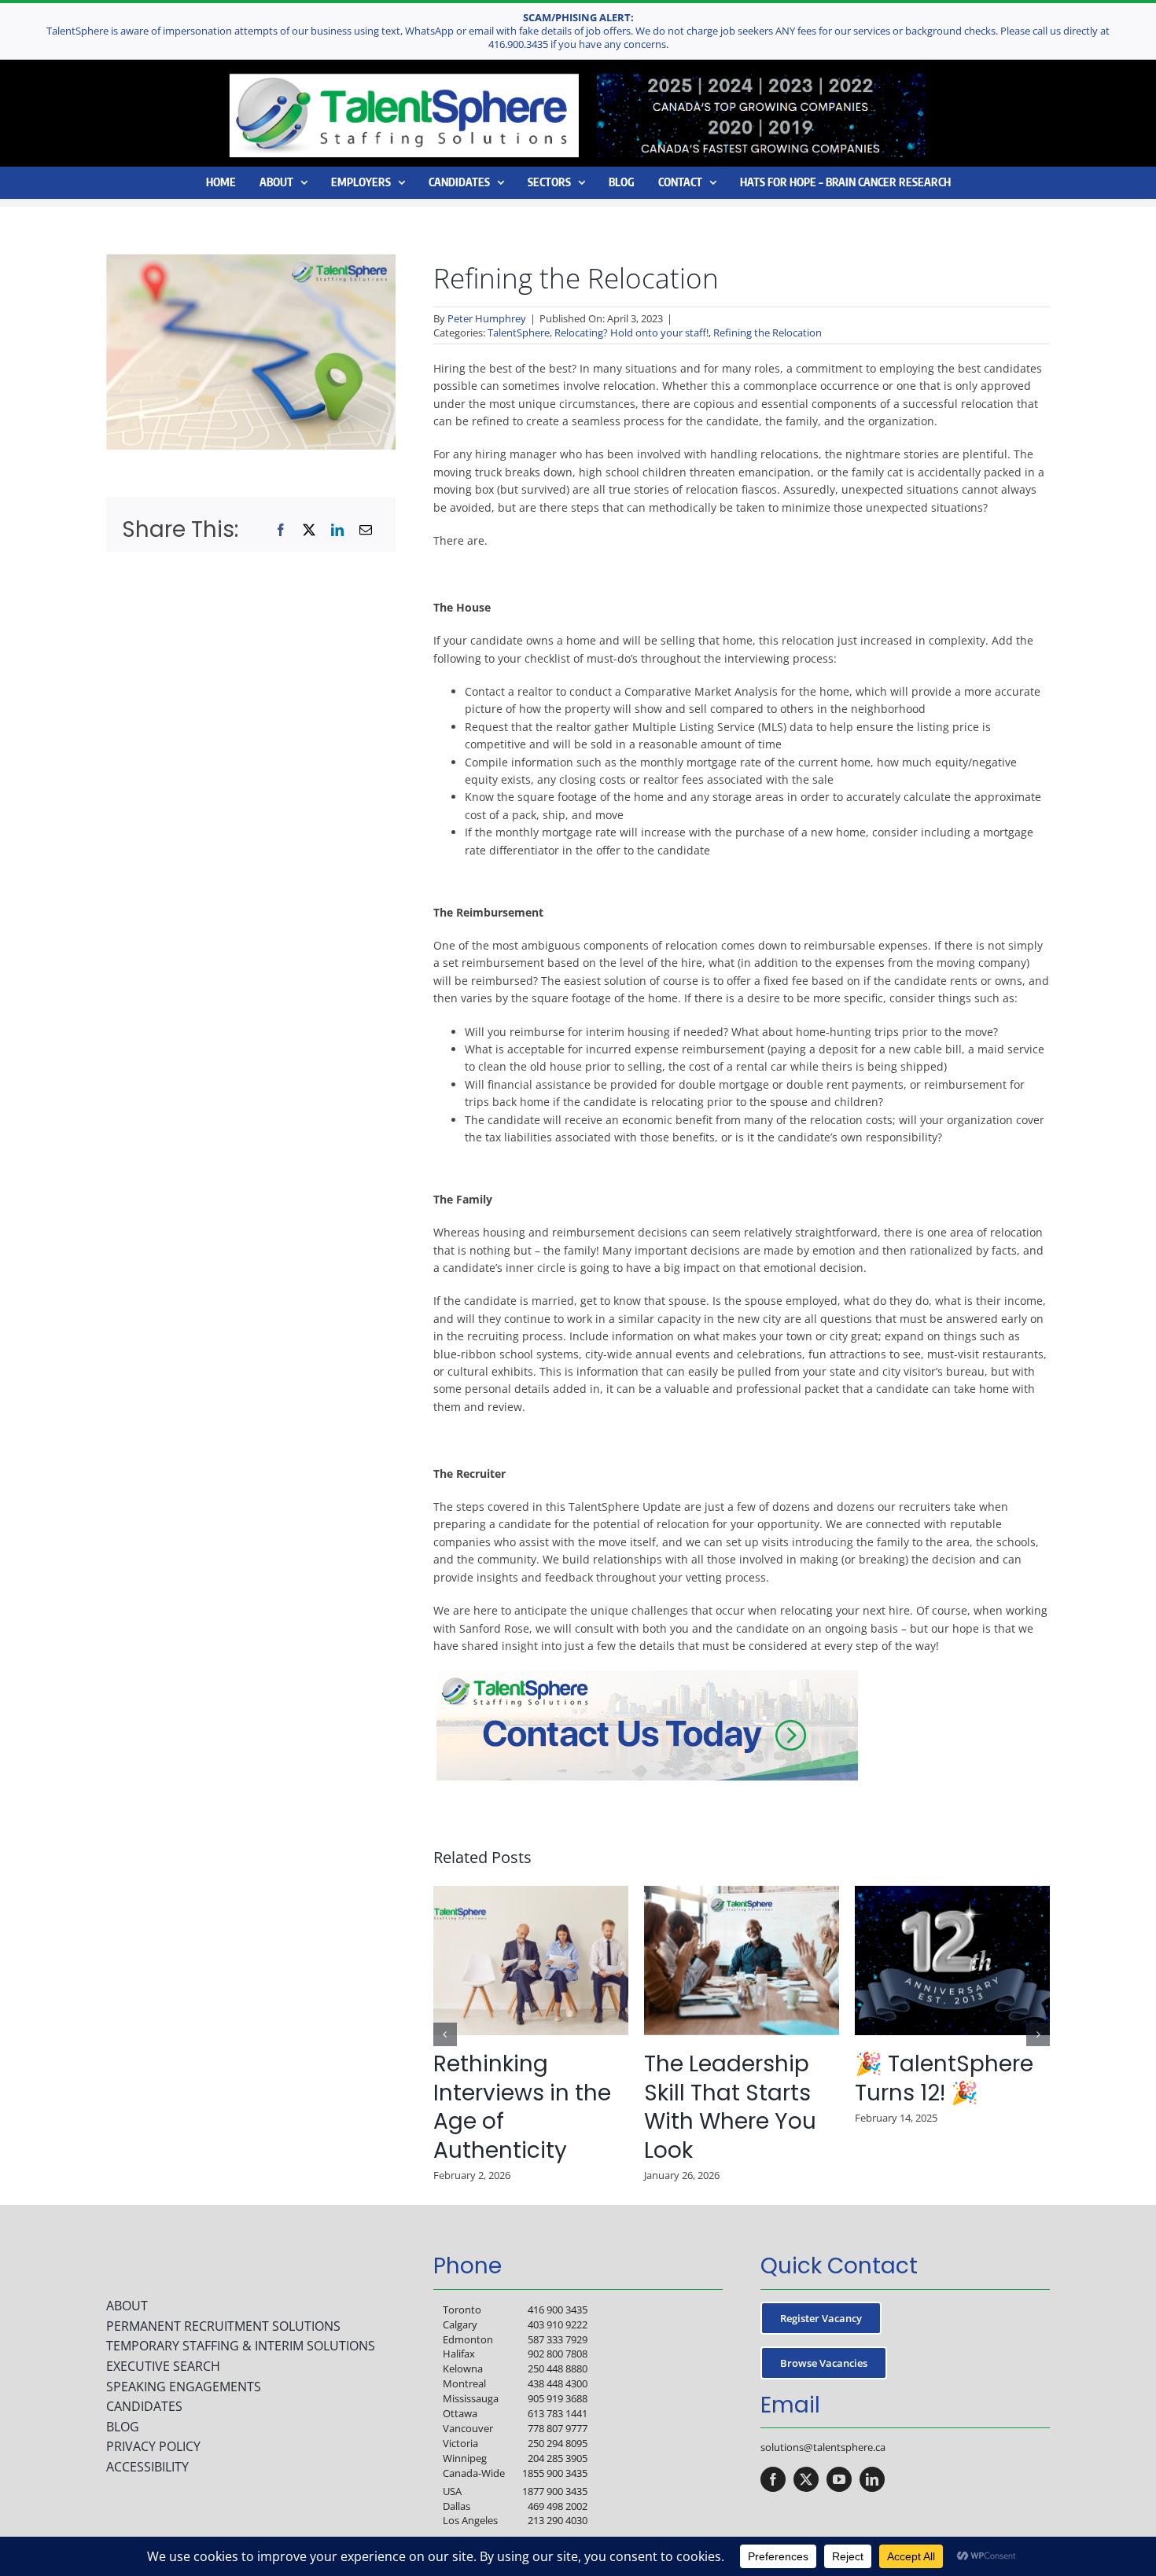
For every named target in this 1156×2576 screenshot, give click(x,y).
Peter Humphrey (487, 318)
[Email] (366, 530)
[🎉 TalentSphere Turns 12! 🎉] (952, 1893)
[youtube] (839, 2479)
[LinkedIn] (337, 530)
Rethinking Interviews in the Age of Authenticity (522, 2107)
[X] (309, 530)
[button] (445, 2034)
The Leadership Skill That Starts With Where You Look (730, 2107)
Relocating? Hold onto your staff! (631, 333)
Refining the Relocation (768, 333)
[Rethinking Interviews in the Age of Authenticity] (531, 1893)
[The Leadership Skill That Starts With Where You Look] (742, 1893)
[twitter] (806, 2479)
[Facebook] (281, 530)
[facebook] (773, 2479)
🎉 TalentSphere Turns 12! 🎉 (944, 2078)
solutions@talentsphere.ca (823, 2447)
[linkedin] (872, 2479)
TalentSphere (519, 333)
